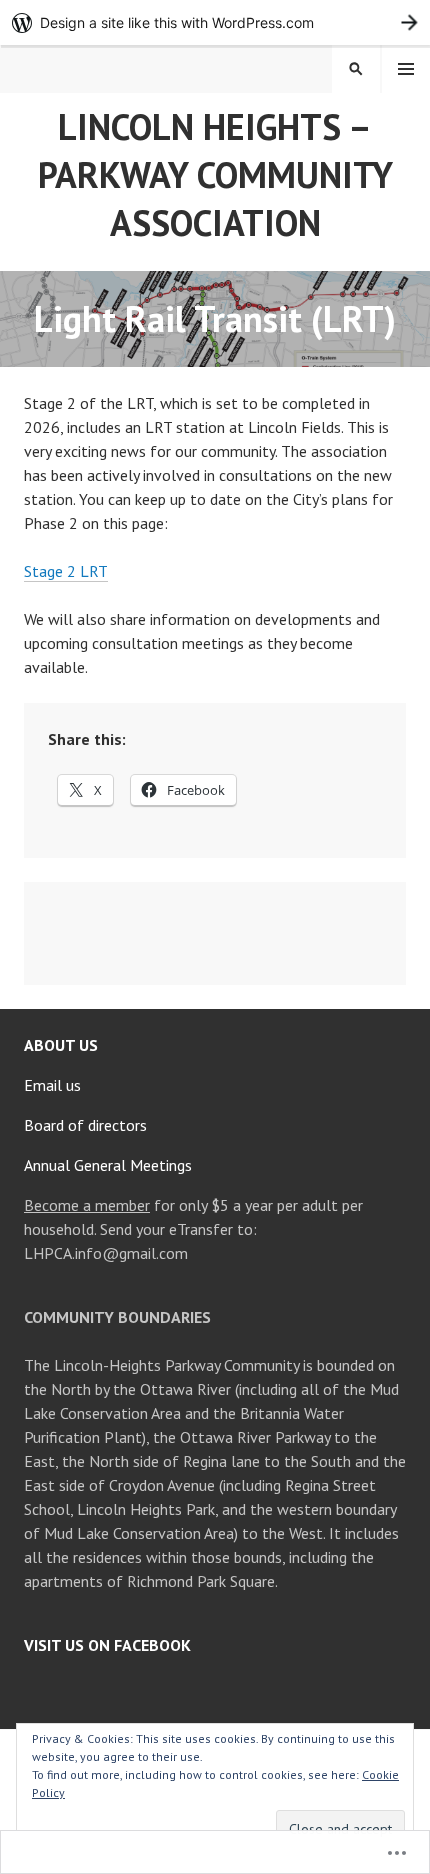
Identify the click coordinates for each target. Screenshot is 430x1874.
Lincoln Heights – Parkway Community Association (215, 174)
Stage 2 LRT (66, 571)
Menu (406, 69)
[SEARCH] (356, 69)
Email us (52, 1085)
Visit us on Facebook (107, 1645)
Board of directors (85, 1125)
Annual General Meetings (108, 1165)
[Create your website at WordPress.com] (215, 22)
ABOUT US (61, 1045)
